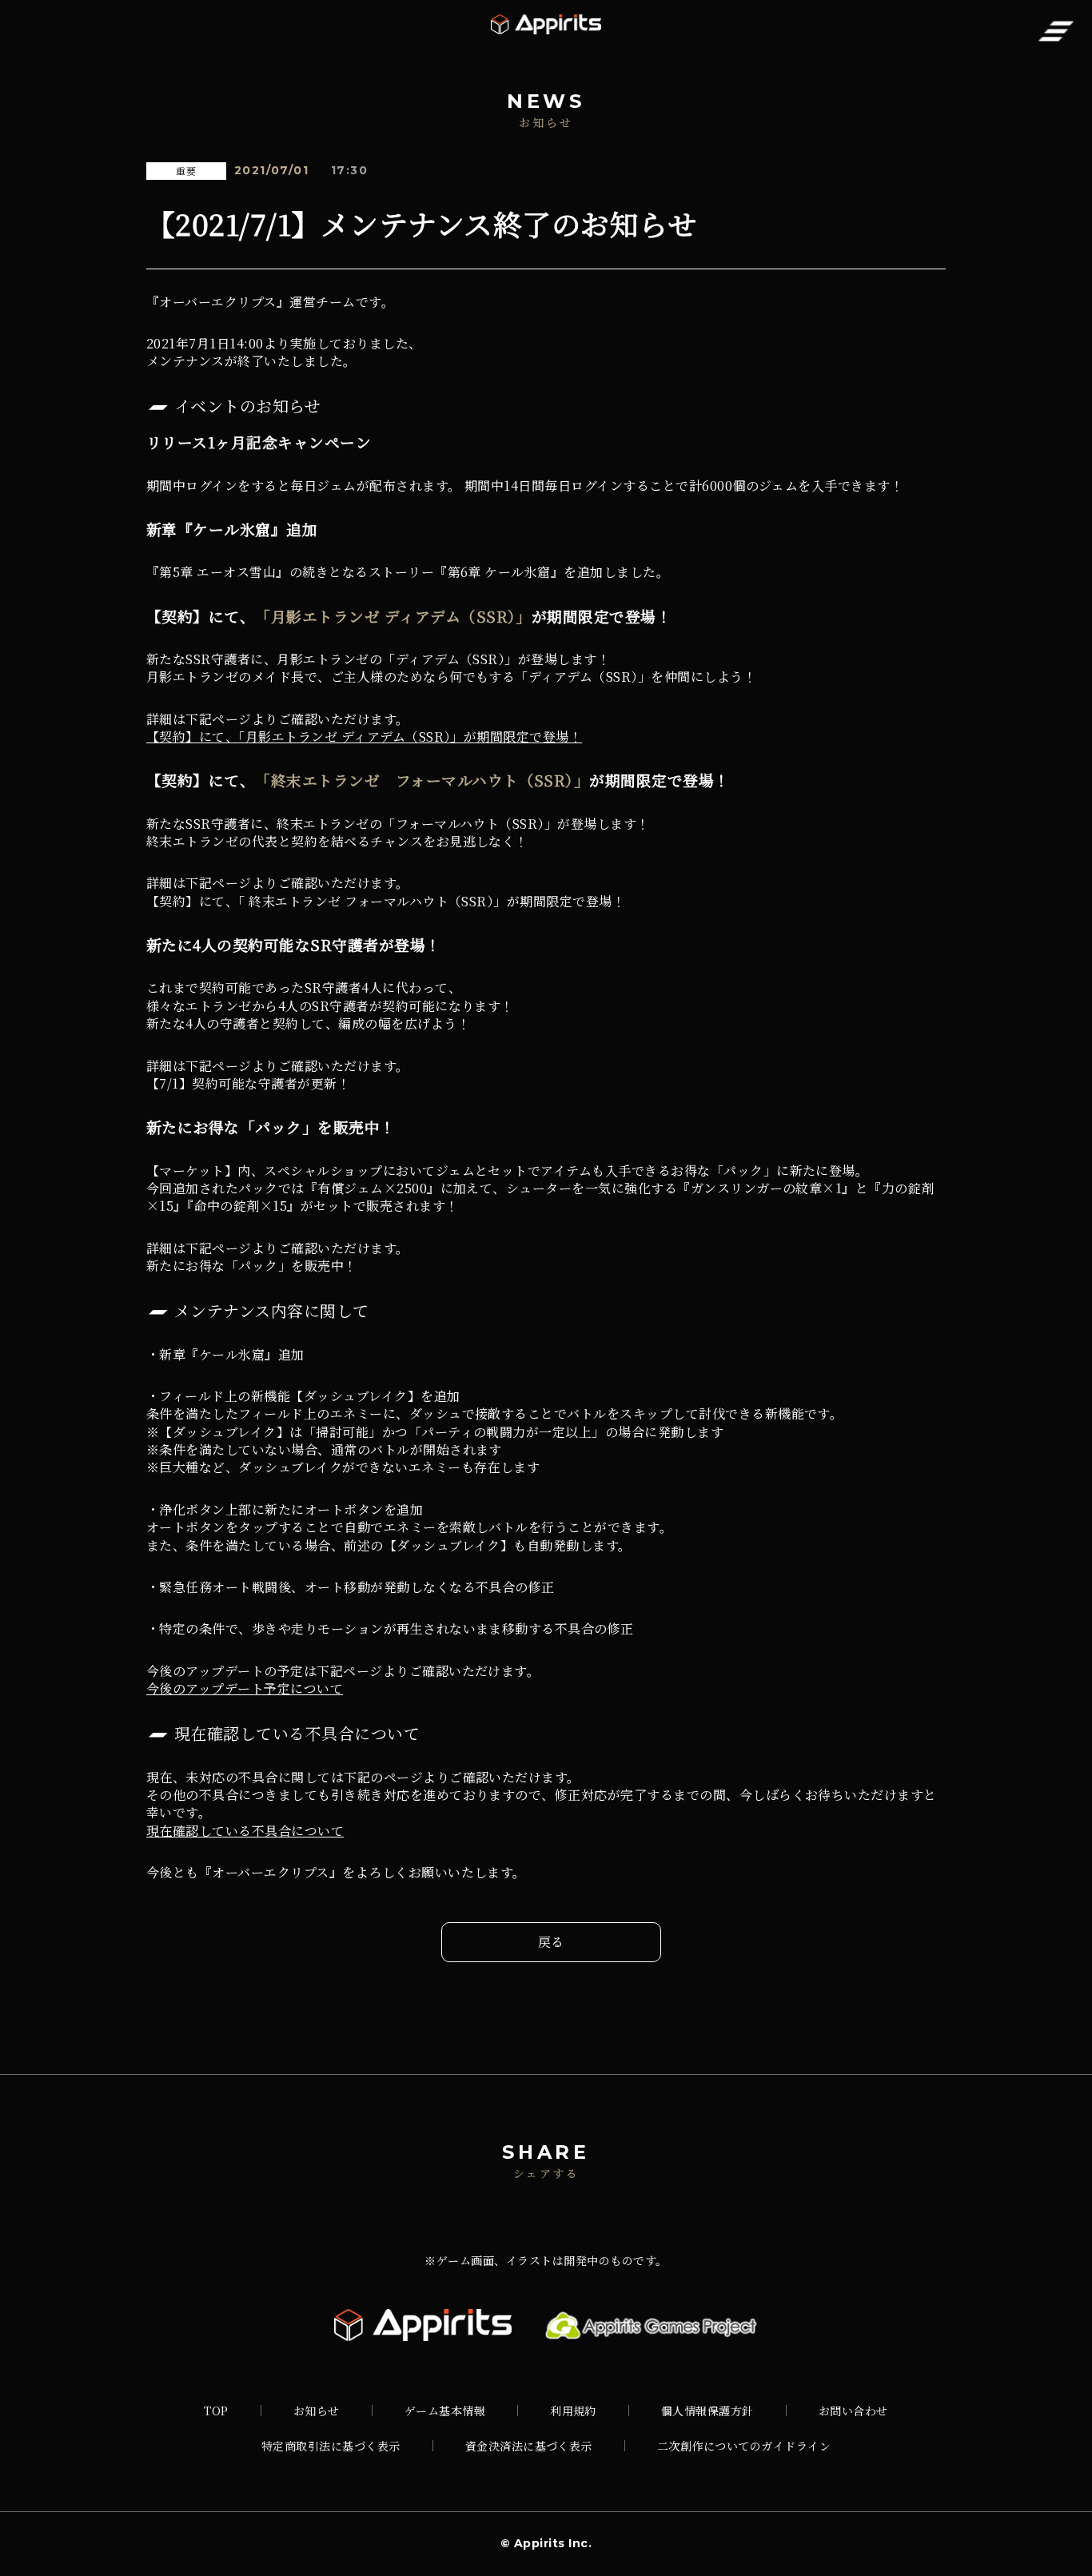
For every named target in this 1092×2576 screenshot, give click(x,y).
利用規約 (573, 2411)
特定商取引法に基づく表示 (331, 2446)
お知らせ (317, 2411)
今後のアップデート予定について (245, 1688)
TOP (216, 2411)
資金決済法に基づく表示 (529, 2446)
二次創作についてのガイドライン (744, 2446)
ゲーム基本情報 (445, 2411)
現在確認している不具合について (245, 1831)
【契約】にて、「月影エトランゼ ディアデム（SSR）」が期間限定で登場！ (364, 737)
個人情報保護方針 (707, 2411)
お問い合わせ (853, 2411)
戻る (551, 1942)
